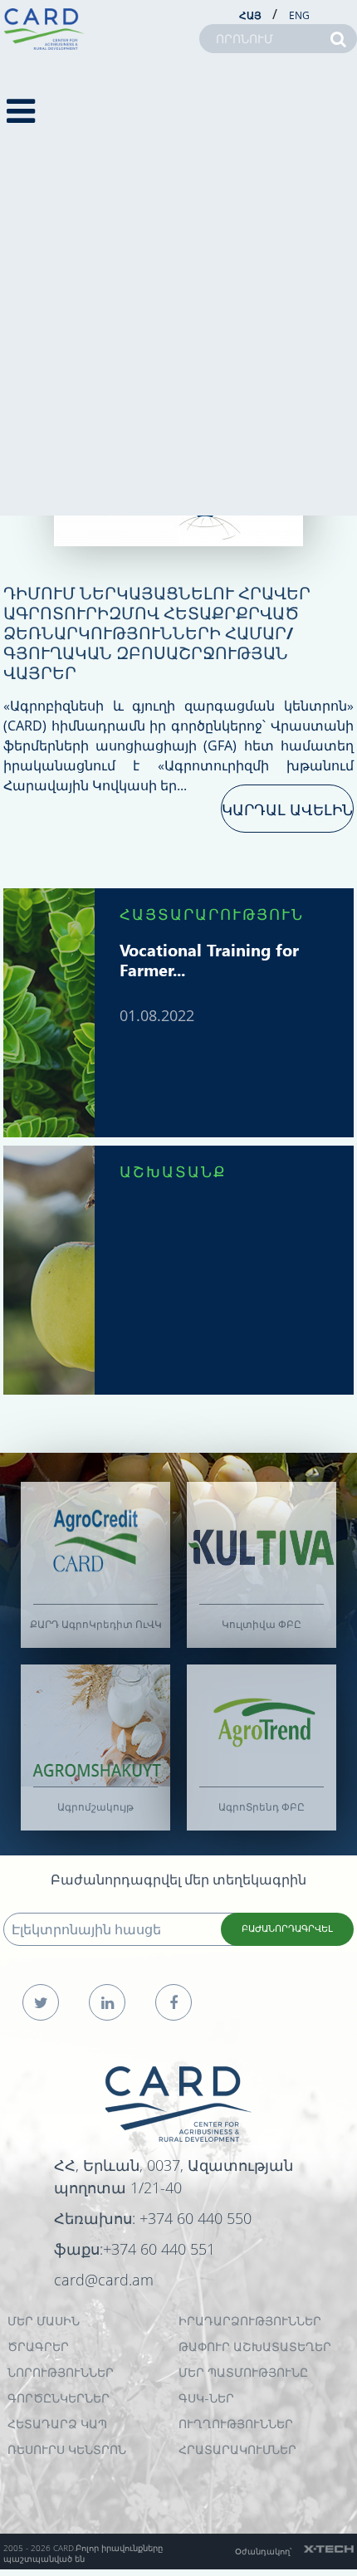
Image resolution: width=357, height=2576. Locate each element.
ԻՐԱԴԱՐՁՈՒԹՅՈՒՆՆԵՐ (250, 2321)
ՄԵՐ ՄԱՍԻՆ (44, 2321)
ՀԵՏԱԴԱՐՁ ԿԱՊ (57, 2424)
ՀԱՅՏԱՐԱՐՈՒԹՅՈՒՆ (212, 914)
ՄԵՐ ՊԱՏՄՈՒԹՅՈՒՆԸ (243, 2372)
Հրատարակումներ (237, 2449)
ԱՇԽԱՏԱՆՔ (173, 1171)
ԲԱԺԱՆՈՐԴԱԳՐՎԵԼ (287, 1928)
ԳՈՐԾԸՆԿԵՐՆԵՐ (59, 2398)
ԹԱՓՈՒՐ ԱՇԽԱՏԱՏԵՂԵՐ (255, 2346)
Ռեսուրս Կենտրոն (67, 2449)
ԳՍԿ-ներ (206, 2398)
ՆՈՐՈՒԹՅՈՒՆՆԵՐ (61, 2372)
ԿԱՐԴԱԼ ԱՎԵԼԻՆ (287, 809)
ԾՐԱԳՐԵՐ (38, 2346)
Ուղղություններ (236, 2424)
